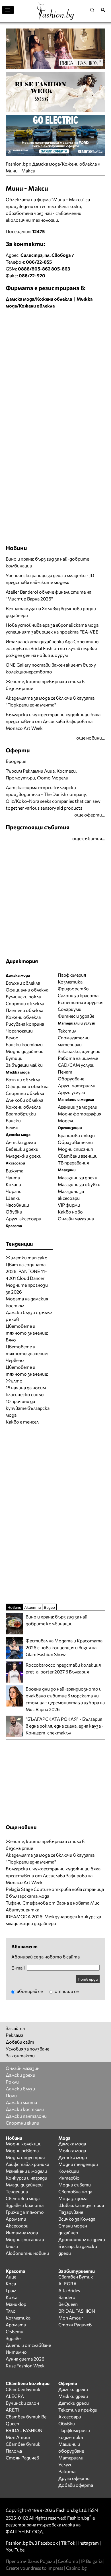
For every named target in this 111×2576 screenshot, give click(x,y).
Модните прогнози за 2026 (27, 1288)
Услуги (65, 2464)
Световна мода (23, 2198)
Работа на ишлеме (78, 1058)
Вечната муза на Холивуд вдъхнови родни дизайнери (51, 612)
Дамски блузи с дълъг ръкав (29, 1316)
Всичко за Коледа (77, 2219)
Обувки (14, 1212)
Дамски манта (21, 2102)
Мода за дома (73, 2198)
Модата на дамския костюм (27, 1302)
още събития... (89, 838)
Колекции (69, 2171)
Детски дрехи (21, 1142)
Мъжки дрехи (73, 2396)
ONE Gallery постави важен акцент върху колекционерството (51, 668)
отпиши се (66, 1991)
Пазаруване (71, 2212)
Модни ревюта (22, 2150)
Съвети (15, 2331)
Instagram (89, 2543)
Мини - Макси (20, 171)
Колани (13, 1184)
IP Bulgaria (92, 2561)
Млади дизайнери (24, 2185)
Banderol (67, 2297)
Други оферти (74, 2478)
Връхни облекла (23, 983)
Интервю (69, 2178)
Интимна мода (22, 2232)
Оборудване (71, 1079)
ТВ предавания (73, 1163)
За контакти (20, 2055)
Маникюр (16, 2304)
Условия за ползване (27, 2049)
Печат (65, 1072)
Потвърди (88, 1979)
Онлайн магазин (23, 2068)
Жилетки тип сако (27, 1258)
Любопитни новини (27, 2253)
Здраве (13, 2338)
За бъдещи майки (24, 1065)
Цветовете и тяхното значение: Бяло (27, 1333)
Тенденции (17, 2191)
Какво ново (70, 1212)
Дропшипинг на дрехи (82, 2239)
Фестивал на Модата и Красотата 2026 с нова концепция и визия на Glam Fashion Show (64, 1647)
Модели (66, 1120)
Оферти (18, 750)
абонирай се (29, 1991)
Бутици (14, 1058)
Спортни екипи (22, 2123)
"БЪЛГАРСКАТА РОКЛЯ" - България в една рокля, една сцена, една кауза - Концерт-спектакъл (65, 1726)
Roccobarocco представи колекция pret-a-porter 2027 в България (63, 1668)
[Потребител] (105, 10)
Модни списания (75, 1149)
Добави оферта (76, 2485)
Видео (49, 1607)
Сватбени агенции (78, 1156)
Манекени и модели (26, 2171)
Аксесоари (17, 2226)
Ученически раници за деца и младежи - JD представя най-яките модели (50, 579)
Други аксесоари (23, 1218)
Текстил (67, 1031)
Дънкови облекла (24, 1100)
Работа (67, 2471)
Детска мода (73, 2157)
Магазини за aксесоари (71, 1195)
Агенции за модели (78, 1107)
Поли (11, 2095)
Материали (71, 2458)
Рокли (12, 2082)
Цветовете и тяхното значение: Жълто (27, 1374)
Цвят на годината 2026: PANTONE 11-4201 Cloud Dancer (26, 1271)
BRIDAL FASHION (77, 2311)
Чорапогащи (19, 1031)
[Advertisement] (55, 370)
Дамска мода (72, 2144)
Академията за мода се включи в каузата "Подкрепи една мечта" (50, 701)
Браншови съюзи (76, 1135)
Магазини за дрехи (78, 1177)
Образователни (75, 1142)
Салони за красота (78, 995)
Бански (13, 1120)
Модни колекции (24, 2144)
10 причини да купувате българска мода (28, 1408)
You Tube (15, 2550)
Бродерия (16, 761)
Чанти (13, 1177)
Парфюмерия (72, 975)
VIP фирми (69, 1205)
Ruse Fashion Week (25, 2366)
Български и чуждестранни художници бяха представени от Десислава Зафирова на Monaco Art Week (53, 721)
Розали (47, 2561)
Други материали (77, 1085)
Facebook (48, 2543)
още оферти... (90, 815)
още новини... (91, 738)
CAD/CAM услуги (76, 1065)
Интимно (16, 2352)
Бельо (12, 1037)
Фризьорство (73, 988)
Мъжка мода (72, 2150)
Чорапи (14, 1191)
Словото (68, 2561)
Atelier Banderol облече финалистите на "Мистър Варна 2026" (49, 595)
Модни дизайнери (25, 1051)
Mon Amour (71, 2318)
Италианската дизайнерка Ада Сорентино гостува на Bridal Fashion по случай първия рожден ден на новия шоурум (52, 648)
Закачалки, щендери (79, 1051)
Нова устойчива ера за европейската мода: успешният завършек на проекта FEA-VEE (53, 628)
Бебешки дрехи (22, 1149)
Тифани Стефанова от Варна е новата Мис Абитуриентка (53, 1906)
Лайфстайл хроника (27, 2164)
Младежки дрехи (24, 1156)
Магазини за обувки (79, 1184)
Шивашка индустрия (81, 2205)
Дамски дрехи (20, 2075)
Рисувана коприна (25, 1024)
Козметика (70, 982)
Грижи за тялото (25, 2212)
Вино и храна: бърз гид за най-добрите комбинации (47, 562)
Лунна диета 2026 (25, 2359)
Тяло (11, 2311)
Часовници (17, 1205)
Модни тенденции (78, 2164)
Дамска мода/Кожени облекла (64, 164)
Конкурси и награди (26, 2178)
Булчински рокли (23, 996)
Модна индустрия (25, 2157)
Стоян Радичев (75, 2324)
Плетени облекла (24, 1010)
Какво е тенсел (22, 1422)
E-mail (18, 1968)
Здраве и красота (25, 2205)
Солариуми (70, 1009)
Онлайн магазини (76, 1218)
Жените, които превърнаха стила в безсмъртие (45, 685)
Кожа (12, 2297)
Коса (11, 2283)
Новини (16, 548)
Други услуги (71, 1092)
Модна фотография (80, 1114)
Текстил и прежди (78, 2410)
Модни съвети (75, 2185)
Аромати (16, 2219)
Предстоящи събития (38, 827)
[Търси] (94, 10)
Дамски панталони (26, 2116)
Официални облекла (27, 990)
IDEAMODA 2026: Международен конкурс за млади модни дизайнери (53, 1920)
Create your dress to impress (34, 2568)
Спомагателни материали (74, 1041)
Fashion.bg (17, 164)
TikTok (68, 2543)
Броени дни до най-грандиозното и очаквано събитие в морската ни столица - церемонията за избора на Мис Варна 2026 (65, 1699)
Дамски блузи (20, 2089)
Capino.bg (76, 2568)
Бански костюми (24, 1044)
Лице (11, 2277)
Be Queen (68, 2304)
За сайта (15, 2028)
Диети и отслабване (28, 2345)
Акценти (32, 1607)
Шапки (13, 1198)
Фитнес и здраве (76, 1016)
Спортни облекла (25, 1003)
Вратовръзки (21, 1114)
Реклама (15, 2035)
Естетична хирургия (81, 1002)
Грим (11, 2290)
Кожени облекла (23, 1017)
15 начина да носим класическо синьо (26, 1391)
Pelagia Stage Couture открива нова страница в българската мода (55, 1892)
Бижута (15, 1171)
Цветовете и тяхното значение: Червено (27, 1353)
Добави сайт (20, 2042)
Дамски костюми (25, 2109)
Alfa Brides (69, 2290)
